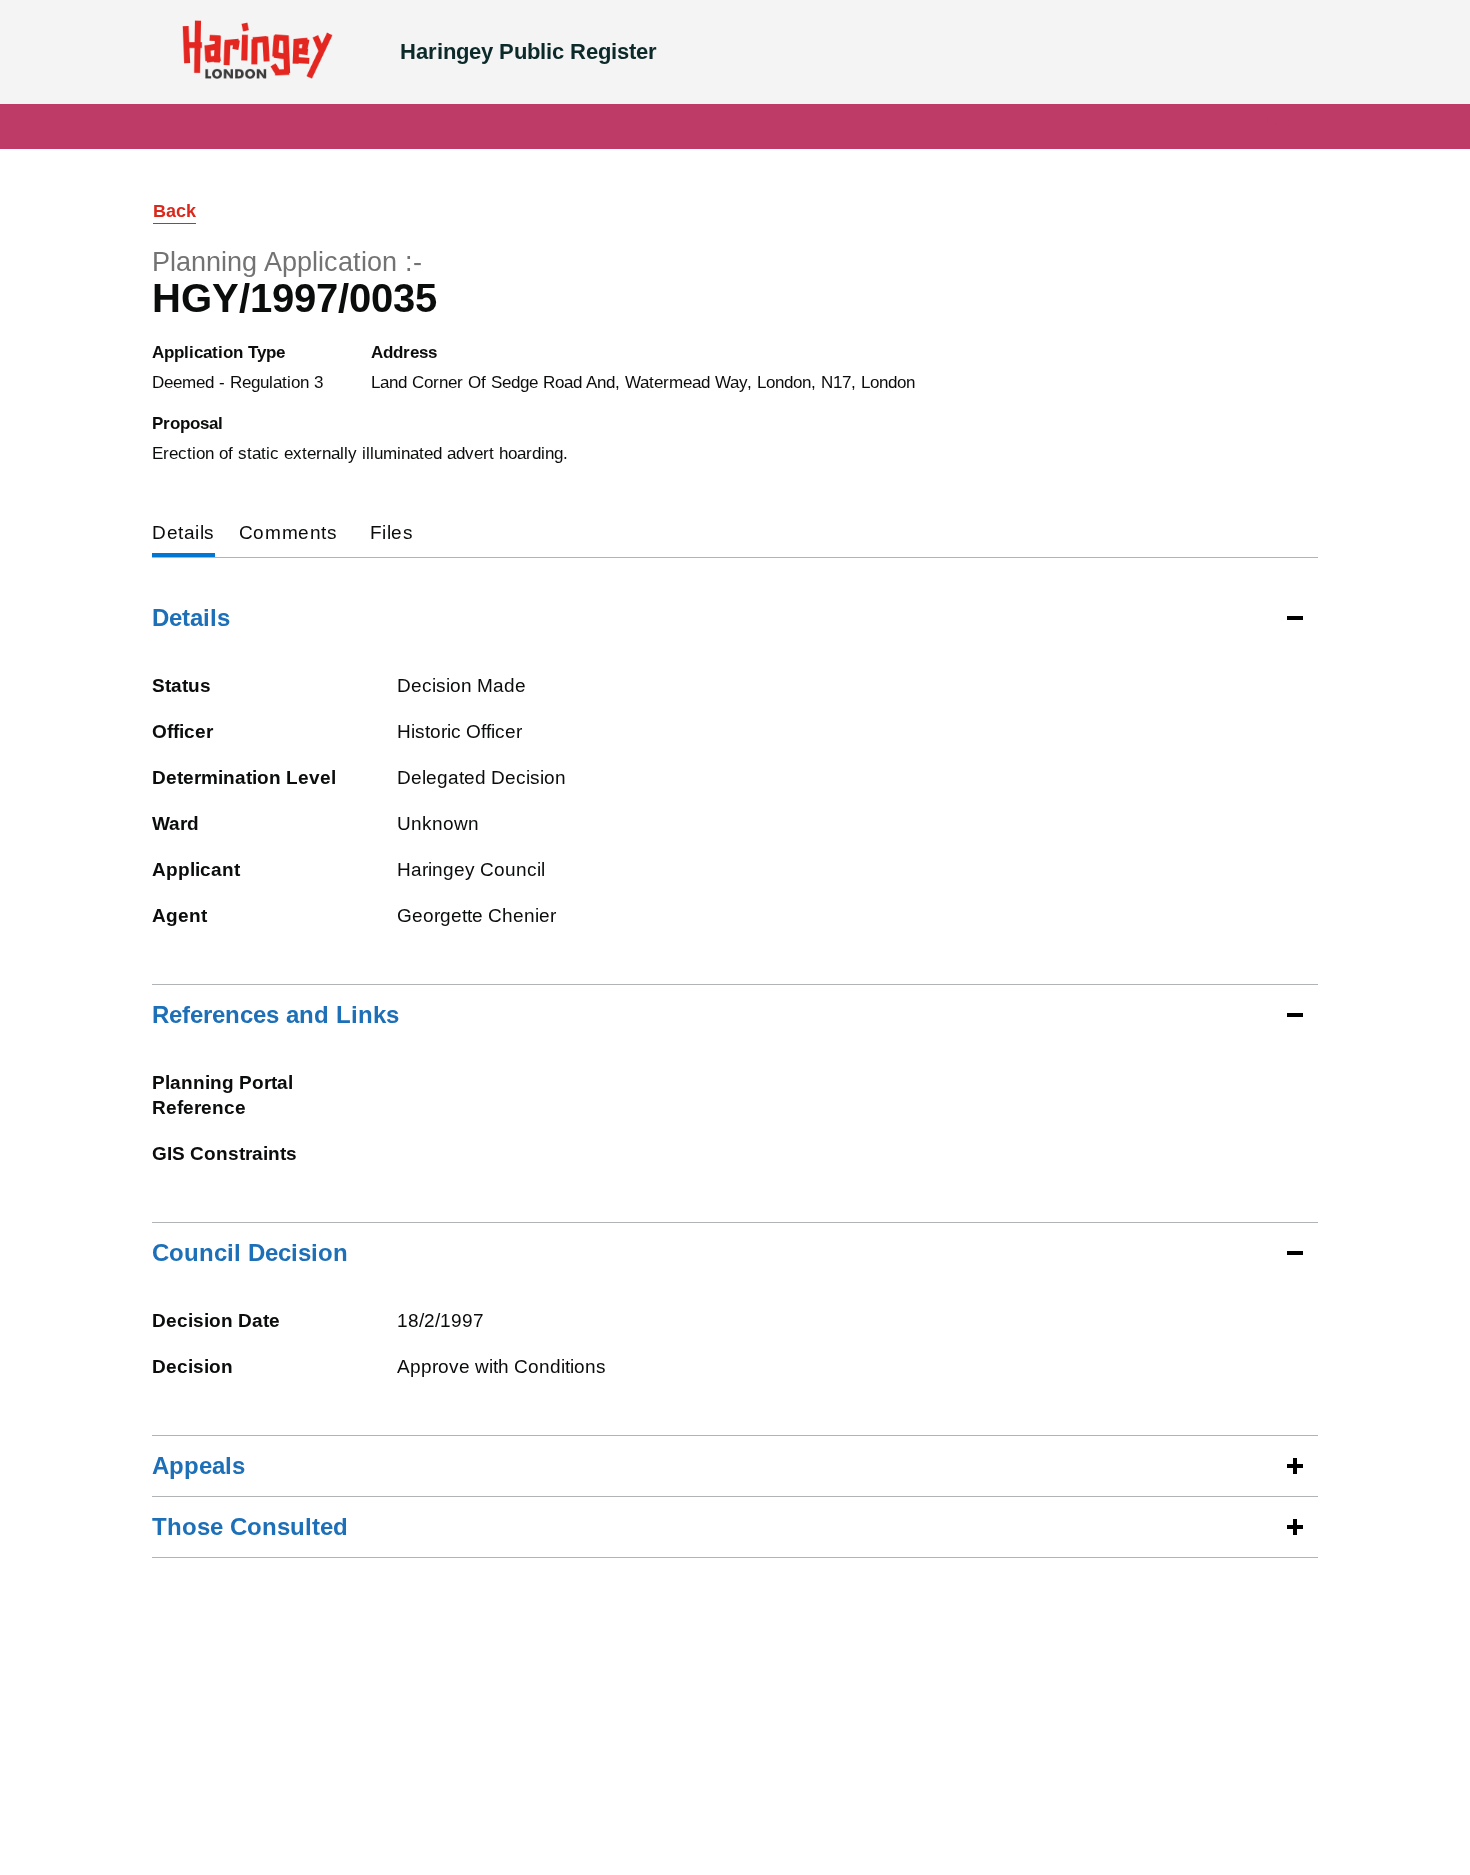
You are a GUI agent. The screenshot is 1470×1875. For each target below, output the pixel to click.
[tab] (183, 534)
